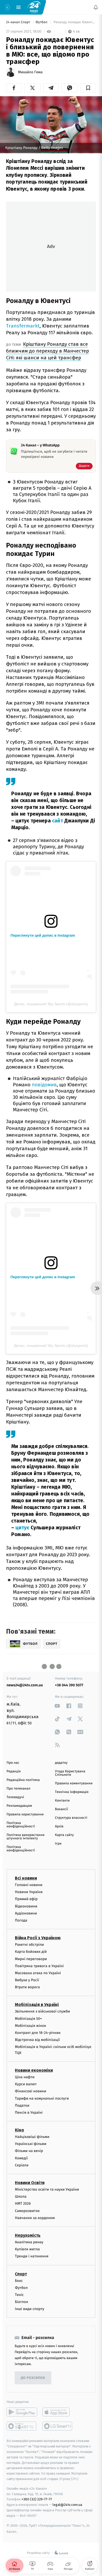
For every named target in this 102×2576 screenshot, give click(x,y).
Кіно (19, 2130)
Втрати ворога (27, 1987)
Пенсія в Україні (29, 2113)
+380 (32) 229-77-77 (37, 2499)
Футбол (42, 22)
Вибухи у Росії (27, 1980)
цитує (22, 1528)
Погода (21, 1920)
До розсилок (33, 2378)
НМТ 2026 (23, 2204)
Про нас (13, 1763)
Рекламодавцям (19, 1806)
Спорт (21, 2274)
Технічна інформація (72, 1792)
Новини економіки (34, 2070)
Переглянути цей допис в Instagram (43, 935)
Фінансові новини (31, 2091)
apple (58, 2412)
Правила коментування (74, 1783)
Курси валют (26, 2084)
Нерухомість (28, 2235)
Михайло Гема (30, 72)
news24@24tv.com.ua (25, 1685)
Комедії (21, 2158)
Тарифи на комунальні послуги (42, 2098)
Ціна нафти (25, 2077)
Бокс (19, 2281)
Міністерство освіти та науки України (47, 2190)
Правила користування (25, 1814)
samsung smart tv (58, 2426)
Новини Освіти (30, 2183)
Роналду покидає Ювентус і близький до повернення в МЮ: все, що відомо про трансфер (74, 22)
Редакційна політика (23, 1780)
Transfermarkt (23, 326)
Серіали (22, 2165)
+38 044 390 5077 (69, 1685)
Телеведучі (15, 1797)
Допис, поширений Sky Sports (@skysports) (51, 1004)
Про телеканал (18, 1789)
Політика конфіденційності (21, 1825)
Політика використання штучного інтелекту (25, 1837)
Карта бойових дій (31, 1952)
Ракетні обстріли (29, 1945)
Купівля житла (27, 2249)
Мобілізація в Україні (37, 2005)
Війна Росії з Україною (38, 1938)
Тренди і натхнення (32, 2256)
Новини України (29, 1892)
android (22, 2412)
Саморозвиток (27, 2211)
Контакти (62, 1801)
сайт (58, 821)
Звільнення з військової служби (42, 2012)
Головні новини (29, 1885)
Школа (21, 2197)
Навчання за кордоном (35, 2218)
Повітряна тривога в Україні (39, 1966)
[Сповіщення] (96, 7)
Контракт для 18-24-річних (38, 2033)
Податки (22, 2105)
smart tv (22, 2426)
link (57, 1706)
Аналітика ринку (29, 2242)
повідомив (44, 1085)
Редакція (14, 1771)
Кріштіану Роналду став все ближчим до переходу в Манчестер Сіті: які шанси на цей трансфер (47, 351)
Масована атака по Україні (38, 1973)
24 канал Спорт (19, 22)
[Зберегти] (88, 88)
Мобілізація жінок (30, 2026)
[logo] (34, 7)
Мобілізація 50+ (28, 2019)
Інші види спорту (30, 2309)
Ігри (58, 1844)
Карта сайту (64, 1835)
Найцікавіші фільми (32, 2137)
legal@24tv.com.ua (67, 2505)
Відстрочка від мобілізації (37, 2040)
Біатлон (22, 2302)
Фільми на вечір (29, 2151)
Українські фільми (31, 2144)
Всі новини (26, 1878)
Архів (59, 1826)
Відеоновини (26, 1906)
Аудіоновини (26, 1913)
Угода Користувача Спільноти (70, 1773)
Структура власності (71, 1818)
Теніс (19, 2295)
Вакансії (61, 1809)
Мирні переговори (31, 1959)
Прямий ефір (26, 1899)
